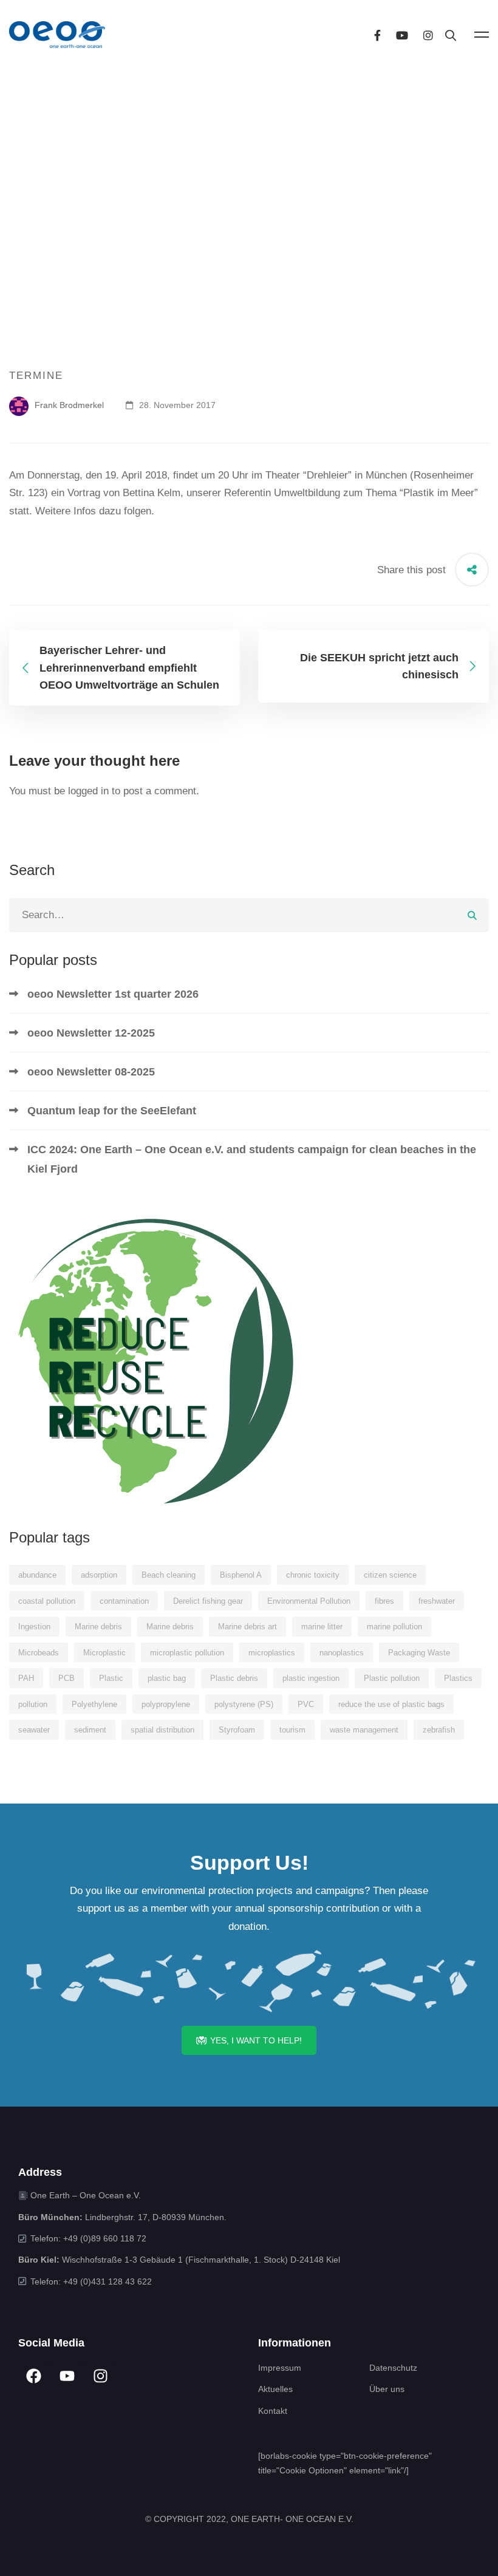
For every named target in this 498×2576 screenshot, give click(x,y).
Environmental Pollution (309, 1601)
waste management (364, 1730)
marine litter (322, 1627)
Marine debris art (247, 1627)
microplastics (272, 1653)
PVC (306, 1704)
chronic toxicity (313, 1575)
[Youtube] (402, 34)
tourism (292, 1730)
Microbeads (39, 1653)
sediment (90, 1730)
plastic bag (167, 1678)
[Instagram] (428, 34)
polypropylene (166, 1704)
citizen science (390, 1575)
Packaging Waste (419, 1653)
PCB (67, 1678)
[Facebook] (377, 34)
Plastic (111, 1678)
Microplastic (104, 1653)
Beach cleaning (169, 1575)
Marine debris (98, 1627)
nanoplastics (342, 1653)
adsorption (99, 1575)
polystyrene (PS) (244, 1704)
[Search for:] (249, 915)
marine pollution (394, 1627)
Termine (36, 376)
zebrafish (439, 1730)
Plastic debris (234, 1678)
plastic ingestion (311, 1678)
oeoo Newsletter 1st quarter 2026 (113, 994)
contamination (124, 1601)
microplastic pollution (187, 1653)
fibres (384, 1601)
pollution (33, 1704)
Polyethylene (94, 1704)
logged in (88, 791)
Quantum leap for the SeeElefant (112, 1111)
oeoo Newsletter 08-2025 (91, 1072)
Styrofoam (237, 1730)
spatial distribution (162, 1730)
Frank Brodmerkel (68, 405)
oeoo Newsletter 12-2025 (91, 1033)
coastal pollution (47, 1601)
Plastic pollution (392, 1678)
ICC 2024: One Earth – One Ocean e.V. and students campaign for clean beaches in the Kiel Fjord (252, 1159)
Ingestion (34, 1627)
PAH (26, 1678)
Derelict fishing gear (208, 1601)
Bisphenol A (241, 1575)
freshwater (437, 1601)
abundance (37, 1575)
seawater (34, 1730)
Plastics (458, 1678)
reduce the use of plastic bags (391, 1704)
